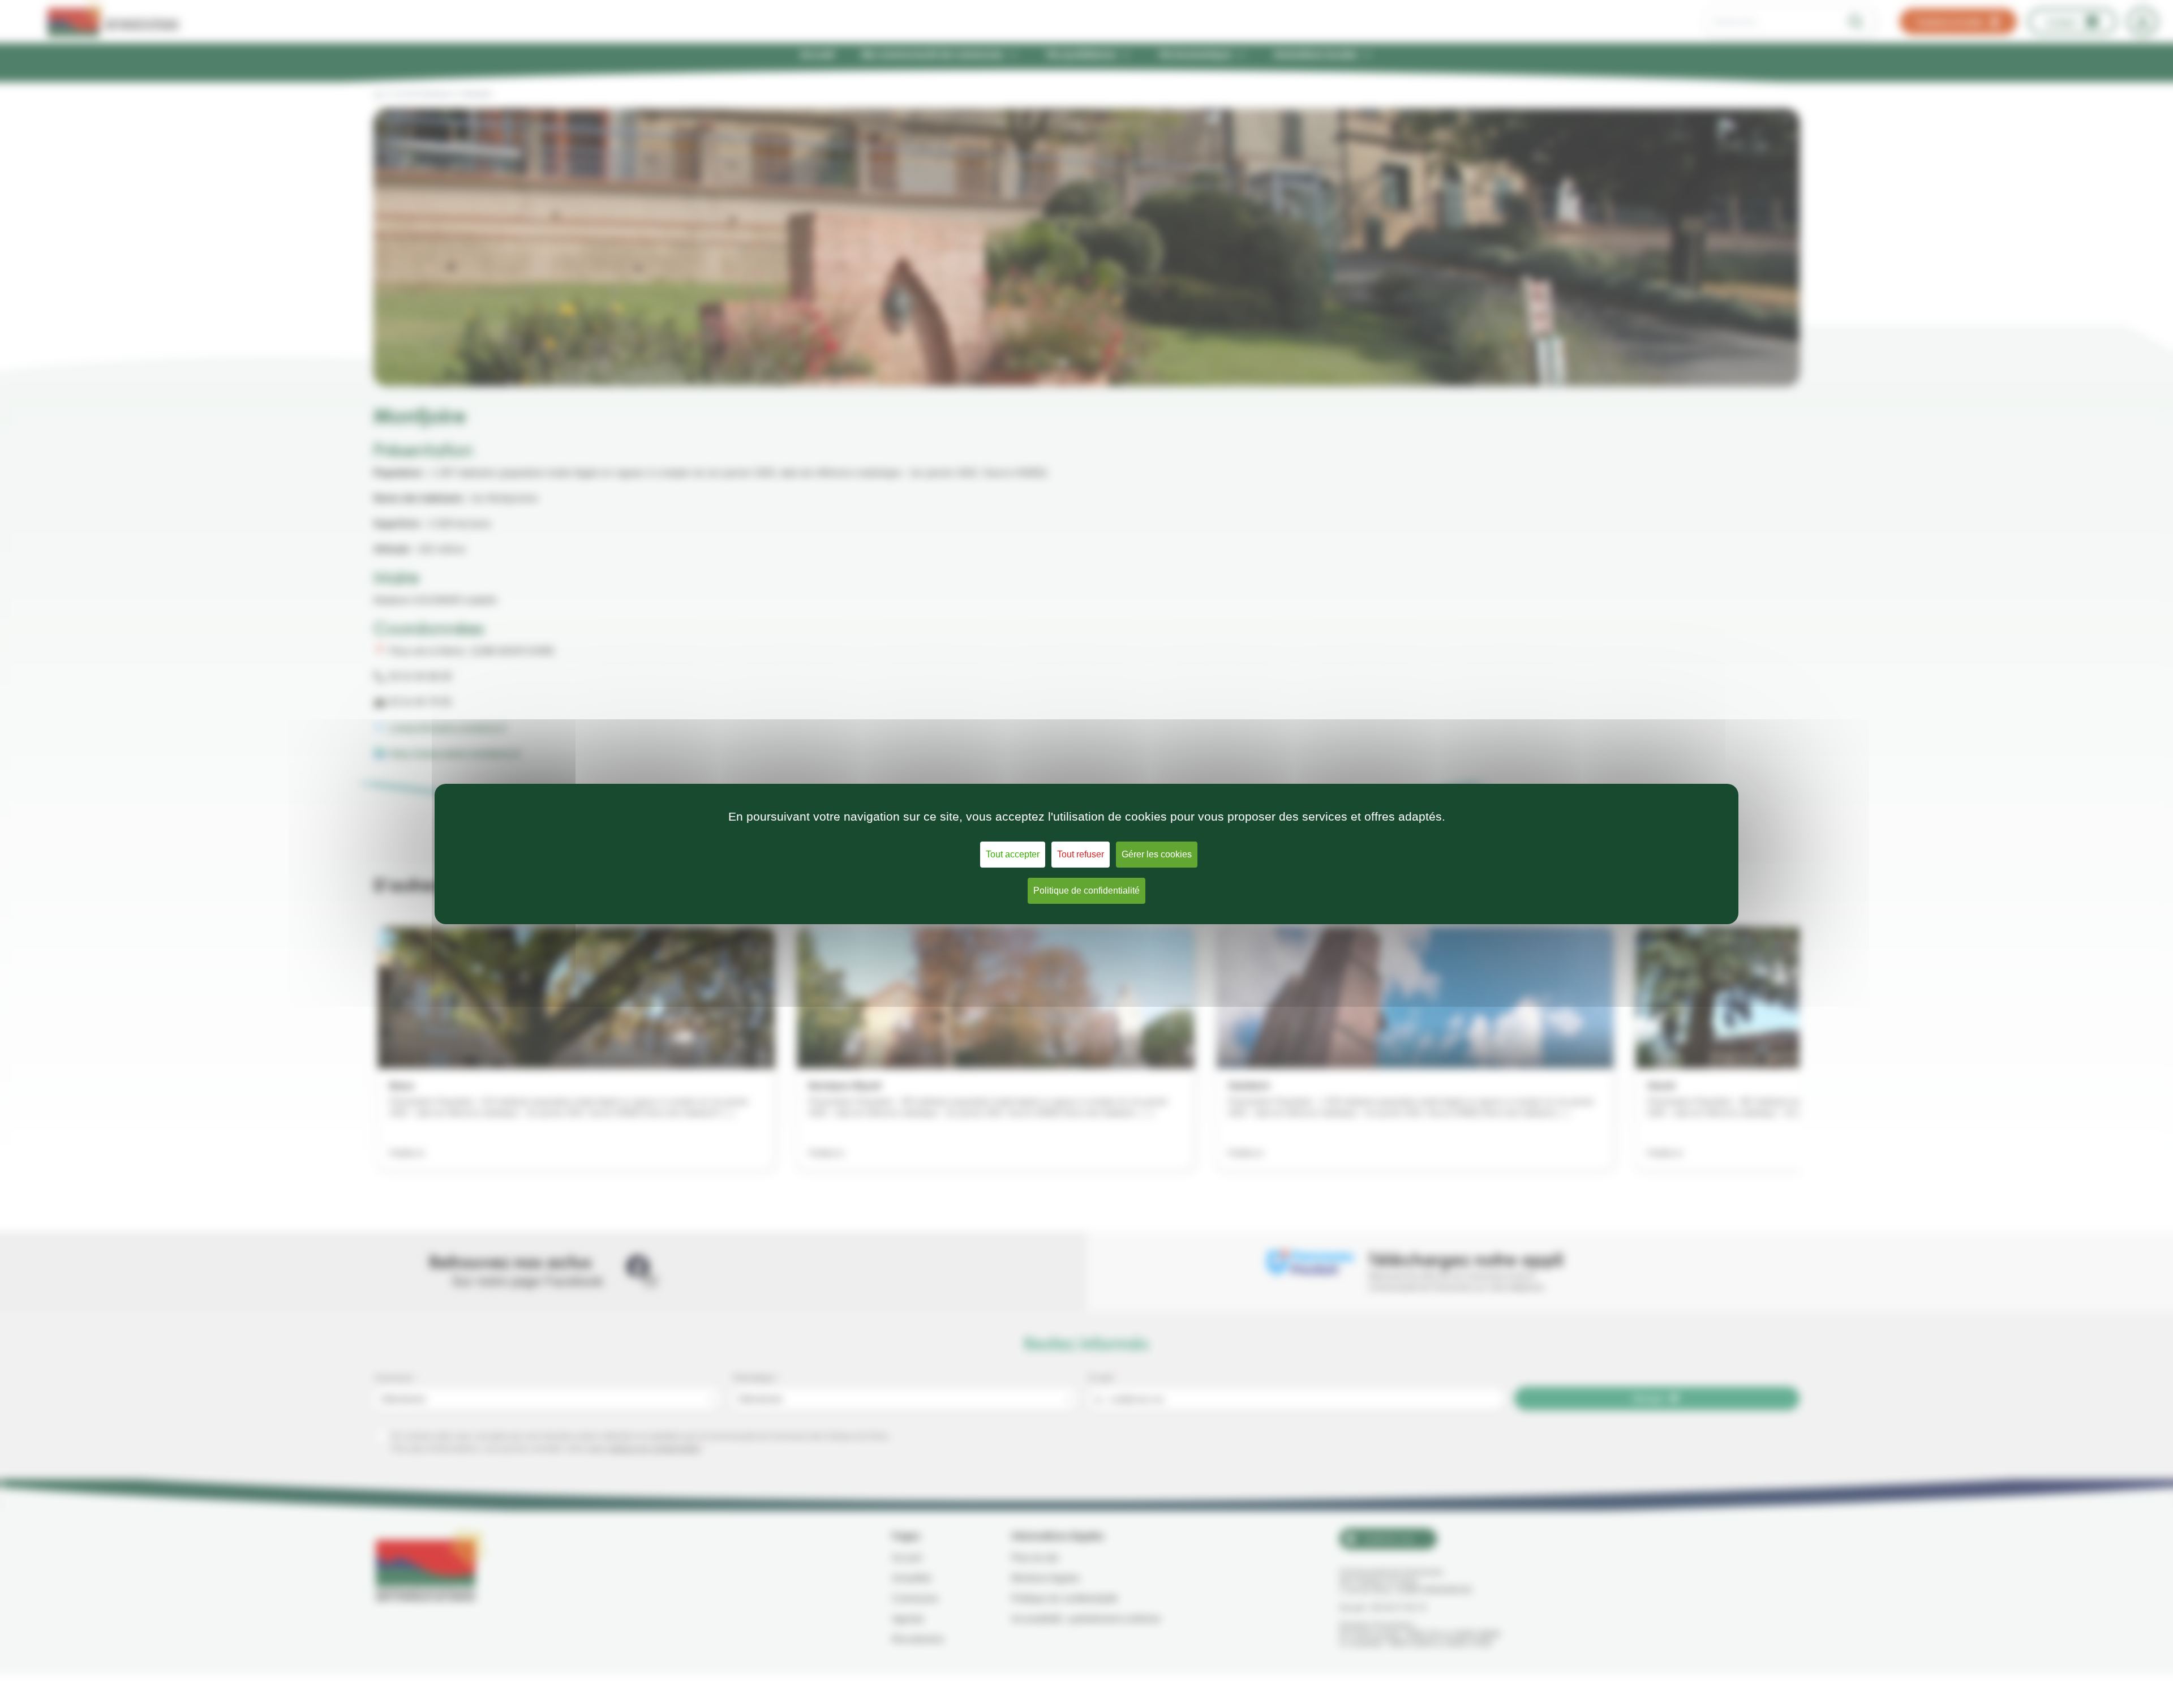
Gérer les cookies (1157, 854)
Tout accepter (1013, 854)
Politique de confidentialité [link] (1086, 891)
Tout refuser (1081, 854)
